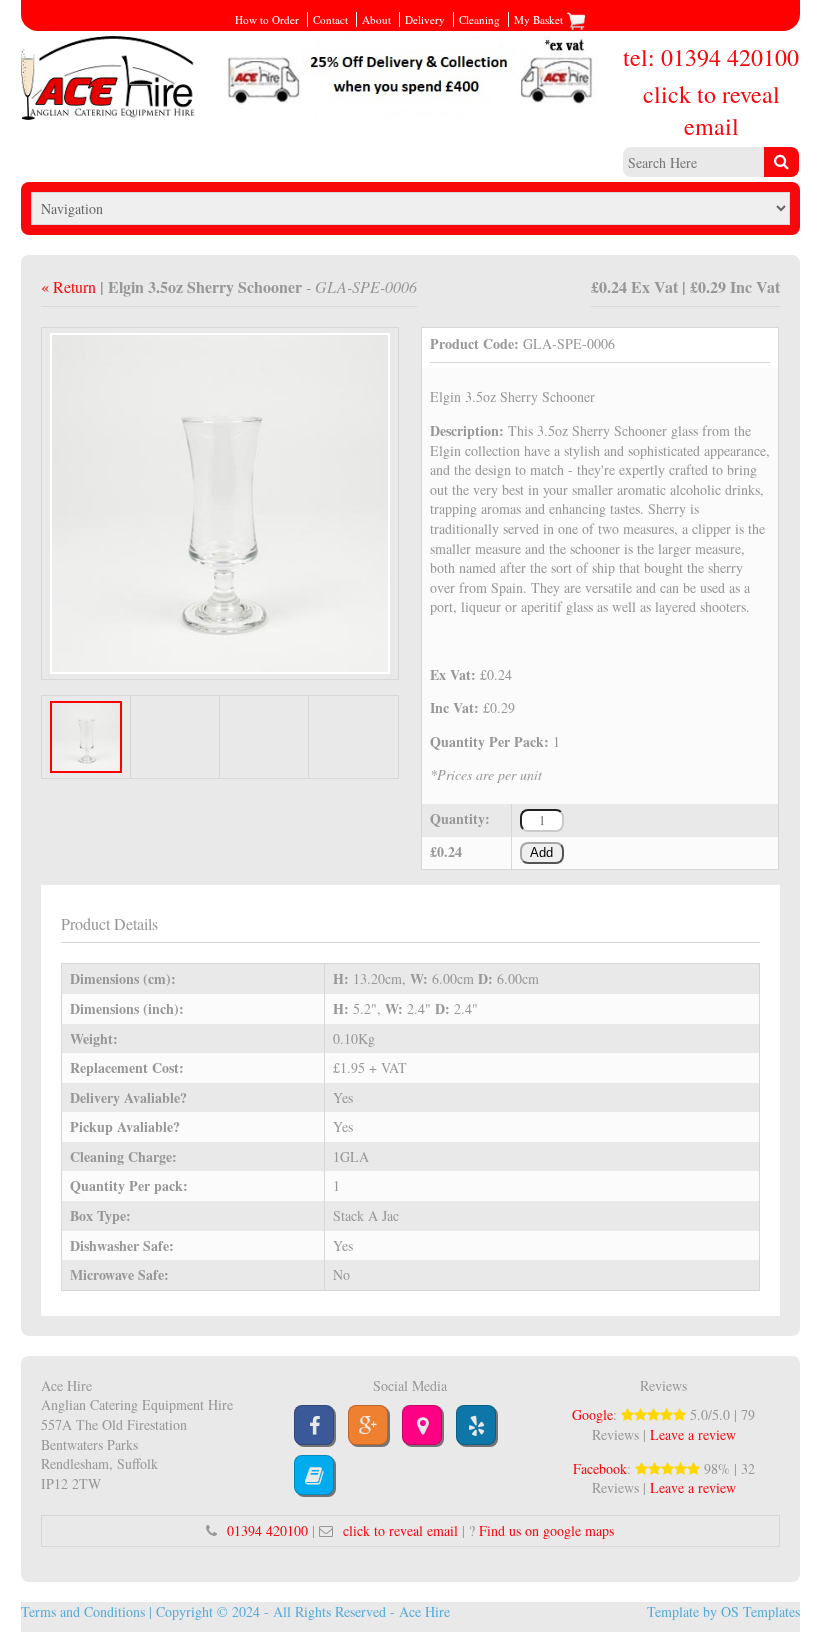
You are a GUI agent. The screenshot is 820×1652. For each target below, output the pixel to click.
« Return (70, 286)
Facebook (600, 1468)
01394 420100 (267, 1530)
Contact (330, 19)
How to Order (267, 19)
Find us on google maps (546, 1530)
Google (592, 1414)
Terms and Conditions (83, 1611)
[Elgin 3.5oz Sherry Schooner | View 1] (220, 501)
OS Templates (760, 1611)
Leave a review (693, 1434)
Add (541, 853)
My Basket (540, 19)
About (376, 19)
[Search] (781, 162)
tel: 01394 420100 (711, 57)
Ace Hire (424, 1611)
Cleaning (479, 19)
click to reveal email (711, 110)
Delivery (425, 19)
